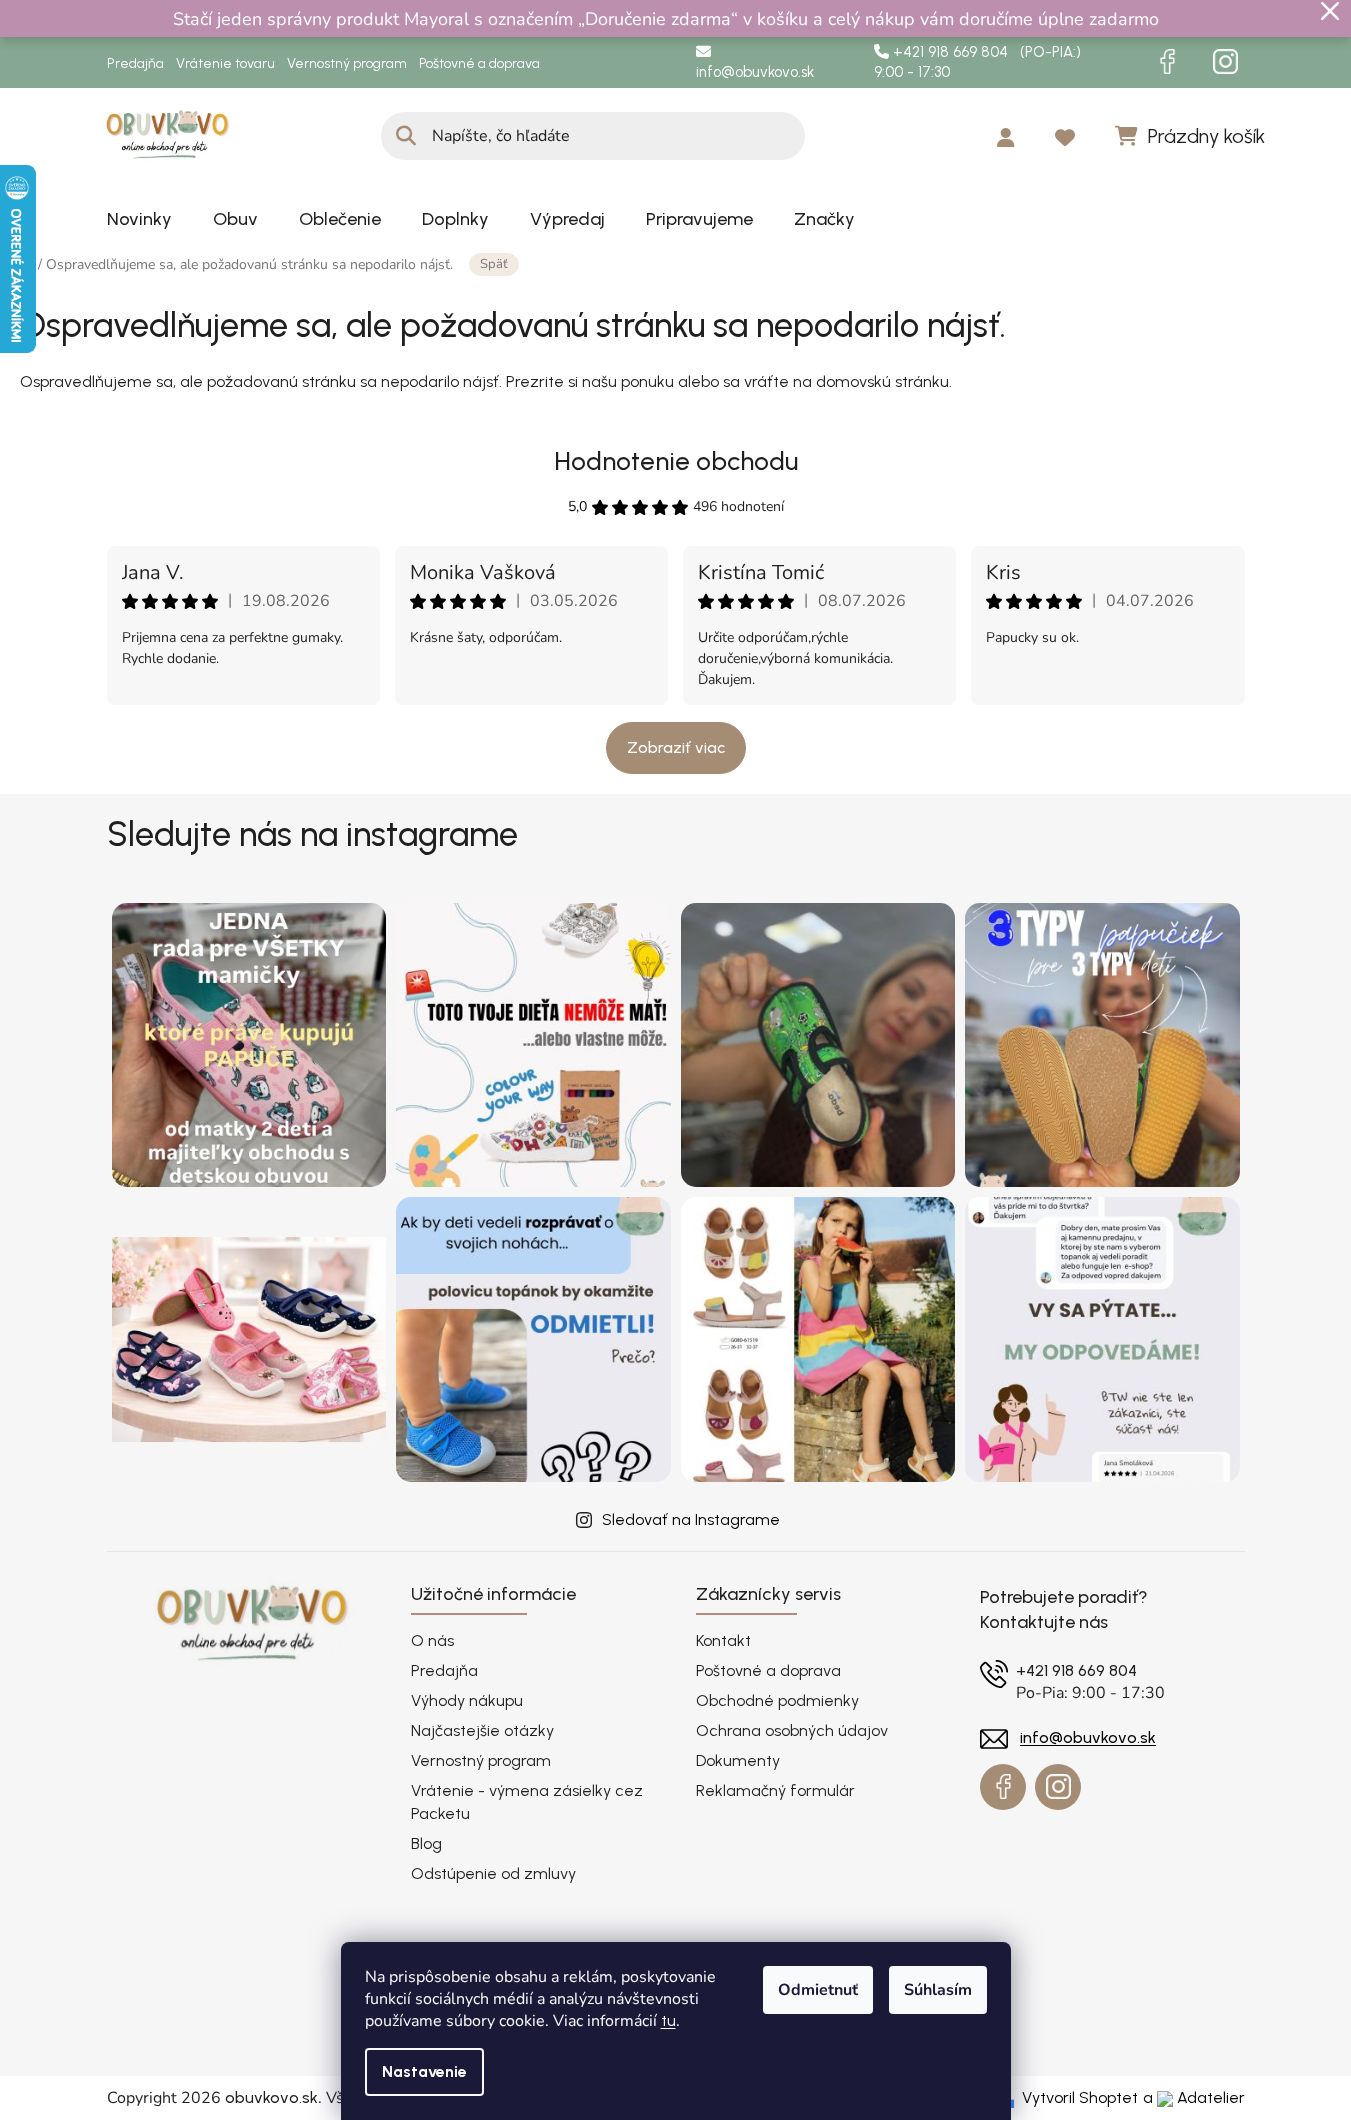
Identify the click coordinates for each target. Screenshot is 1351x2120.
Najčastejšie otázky (482, 1730)
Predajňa (135, 63)
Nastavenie (424, 2071)
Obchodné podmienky (777, 1700)
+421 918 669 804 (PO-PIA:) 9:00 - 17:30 (977, 62)
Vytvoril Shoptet (1080, 2097)
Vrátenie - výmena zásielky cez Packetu (527, 1801)
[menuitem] (139, 219)
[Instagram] (1226, 62)
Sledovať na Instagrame (691, 1519)
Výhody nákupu (467, 1700)
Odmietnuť (818, 1990)
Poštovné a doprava (479, 63)
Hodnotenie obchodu (676, 461)
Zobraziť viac (676, 747)
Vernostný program (347, 63)
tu (668, 2020)
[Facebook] (1168, 62)
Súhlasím (938, 1990)
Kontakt (723, 1640)
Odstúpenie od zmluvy (493, 1873)
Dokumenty (738, 1760)
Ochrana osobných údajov (792, 1730)
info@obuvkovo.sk (755, 72)
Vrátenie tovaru (225, 63)
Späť (494, 264)
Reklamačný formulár (775, 1790)
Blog (426, 1843)
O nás (432, 1640)
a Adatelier (1194, 2097)
